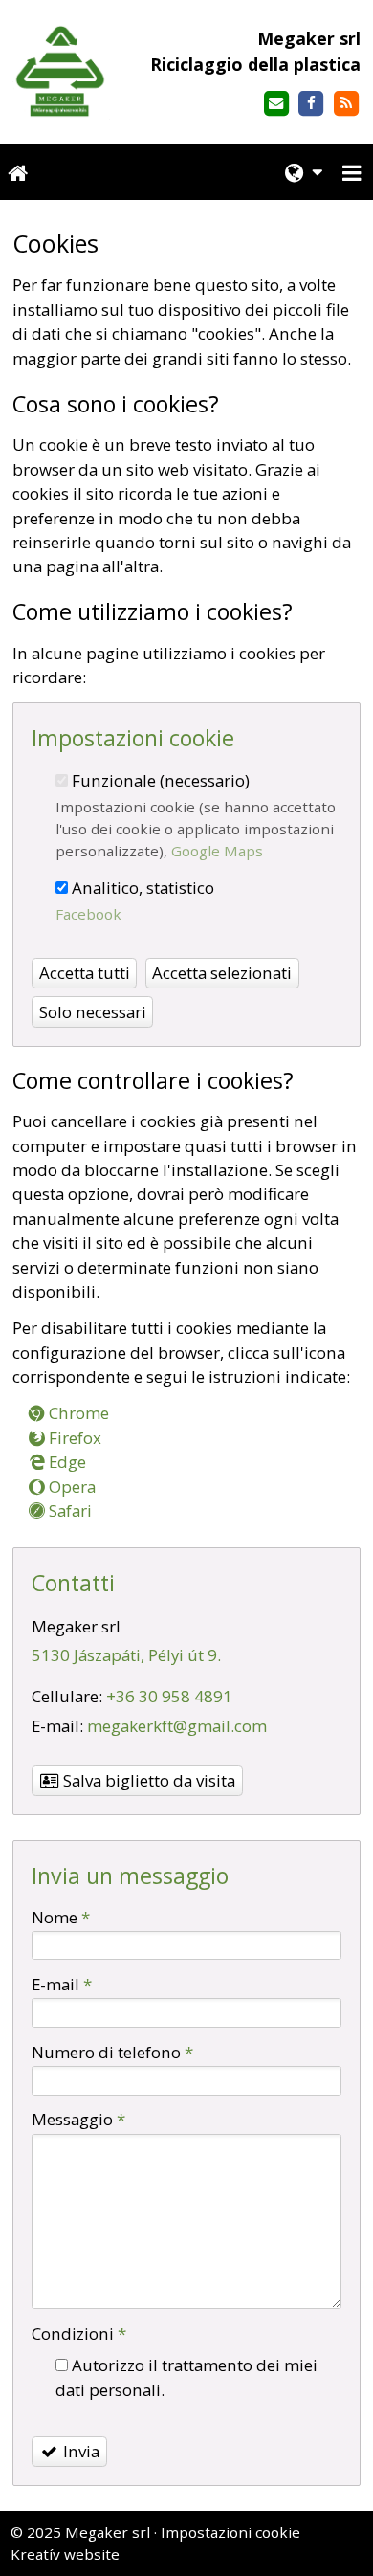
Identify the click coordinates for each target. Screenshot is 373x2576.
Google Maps (217, 851)
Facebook (88, 914)
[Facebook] (311, 104)
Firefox (73, 1438)
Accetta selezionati (222, 973)
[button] (352, 173)
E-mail (62, 1984)
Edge (66, 1462)
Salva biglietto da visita (147, 1780)
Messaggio (78, 2119)
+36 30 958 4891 (169, 1696)
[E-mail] (276, 104)
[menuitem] (18, 173)
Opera (70, 1487)
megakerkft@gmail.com (177, 1726)
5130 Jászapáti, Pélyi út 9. (126, 1655)
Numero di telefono (112, 2052)
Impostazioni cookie (230, 2532)
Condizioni (79, 2333)
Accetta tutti (85, 973)
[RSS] (347, 104)
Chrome (77, 1413)
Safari (68, 1510)
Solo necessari (93, 1012)
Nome (61, 1917)
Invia (79, 2451)
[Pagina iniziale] (61, 72)
